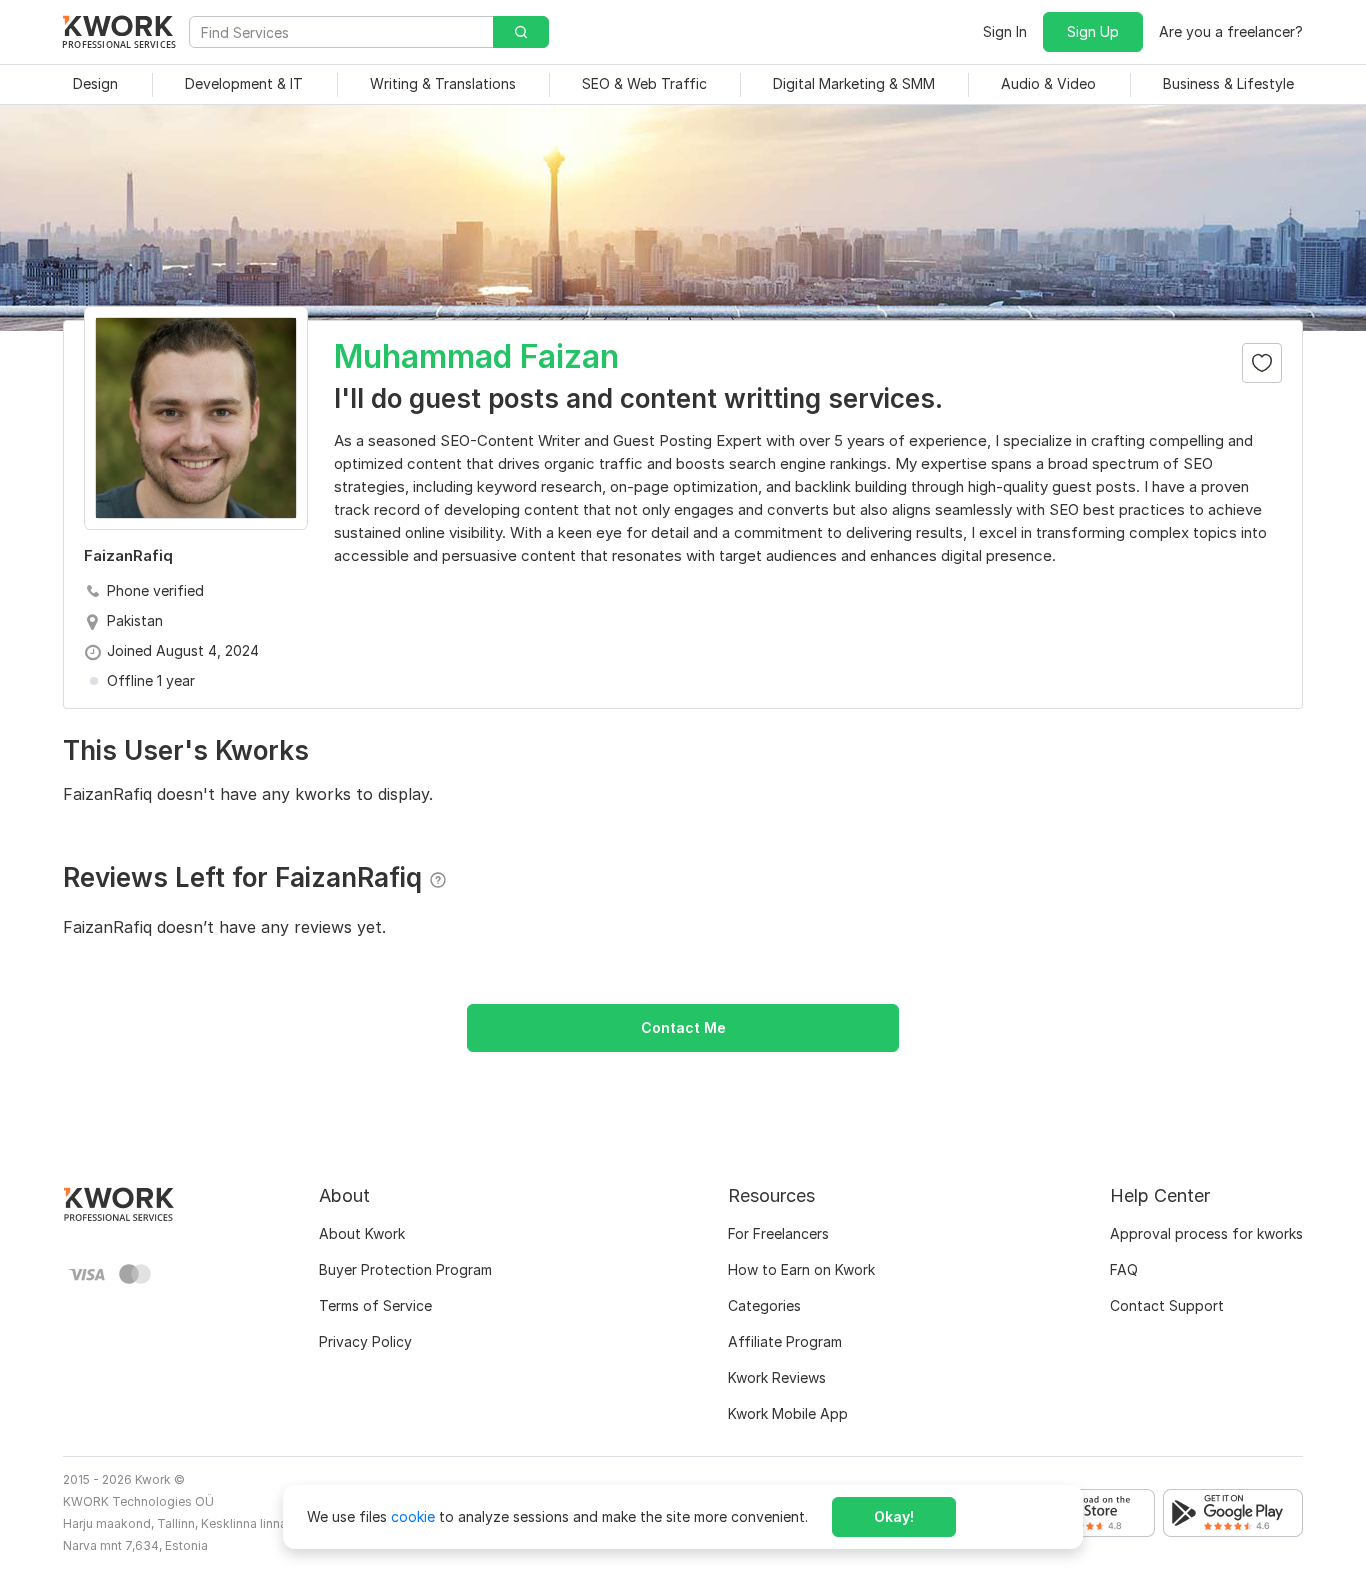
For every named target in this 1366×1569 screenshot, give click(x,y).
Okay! (894, 1516)
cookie (413, 1516)
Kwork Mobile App (788, 1413)
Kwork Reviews (777, 1377)
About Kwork (362, 1233)
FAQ (1124, 1269)
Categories (764, 1305)
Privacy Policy (365, 1341)
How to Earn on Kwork (801, 1269)
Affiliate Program (785, 1341)
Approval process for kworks (1206, 1233)
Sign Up (1093, 31)
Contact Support (1167, 1305)
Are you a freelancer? (1231, 31)
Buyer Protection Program (405, 1269)
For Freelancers (778, 1233)
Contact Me (683, 1027)
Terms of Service (375, 1305)
